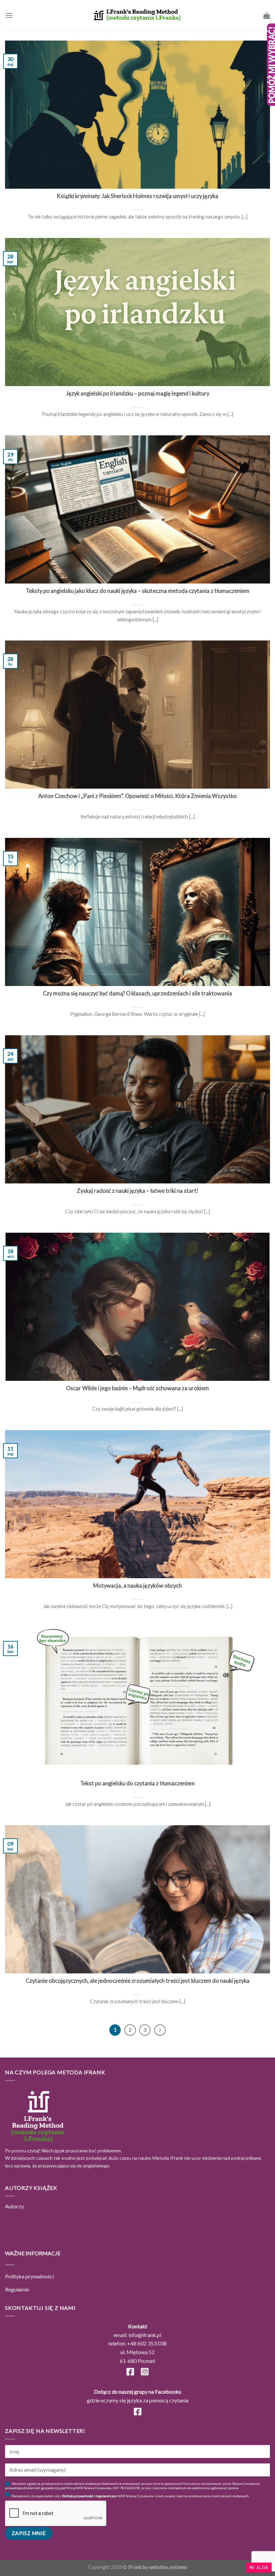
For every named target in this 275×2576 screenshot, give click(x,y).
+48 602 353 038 (147, 2343)
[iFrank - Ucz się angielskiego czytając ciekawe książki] (137, 15)
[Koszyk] (267, 15)
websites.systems (168, 2567)
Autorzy (14, 2206)
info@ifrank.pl (145, 2335)
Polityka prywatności (30, 2276)
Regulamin (17, 2289)
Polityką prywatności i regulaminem (89, 2496)
